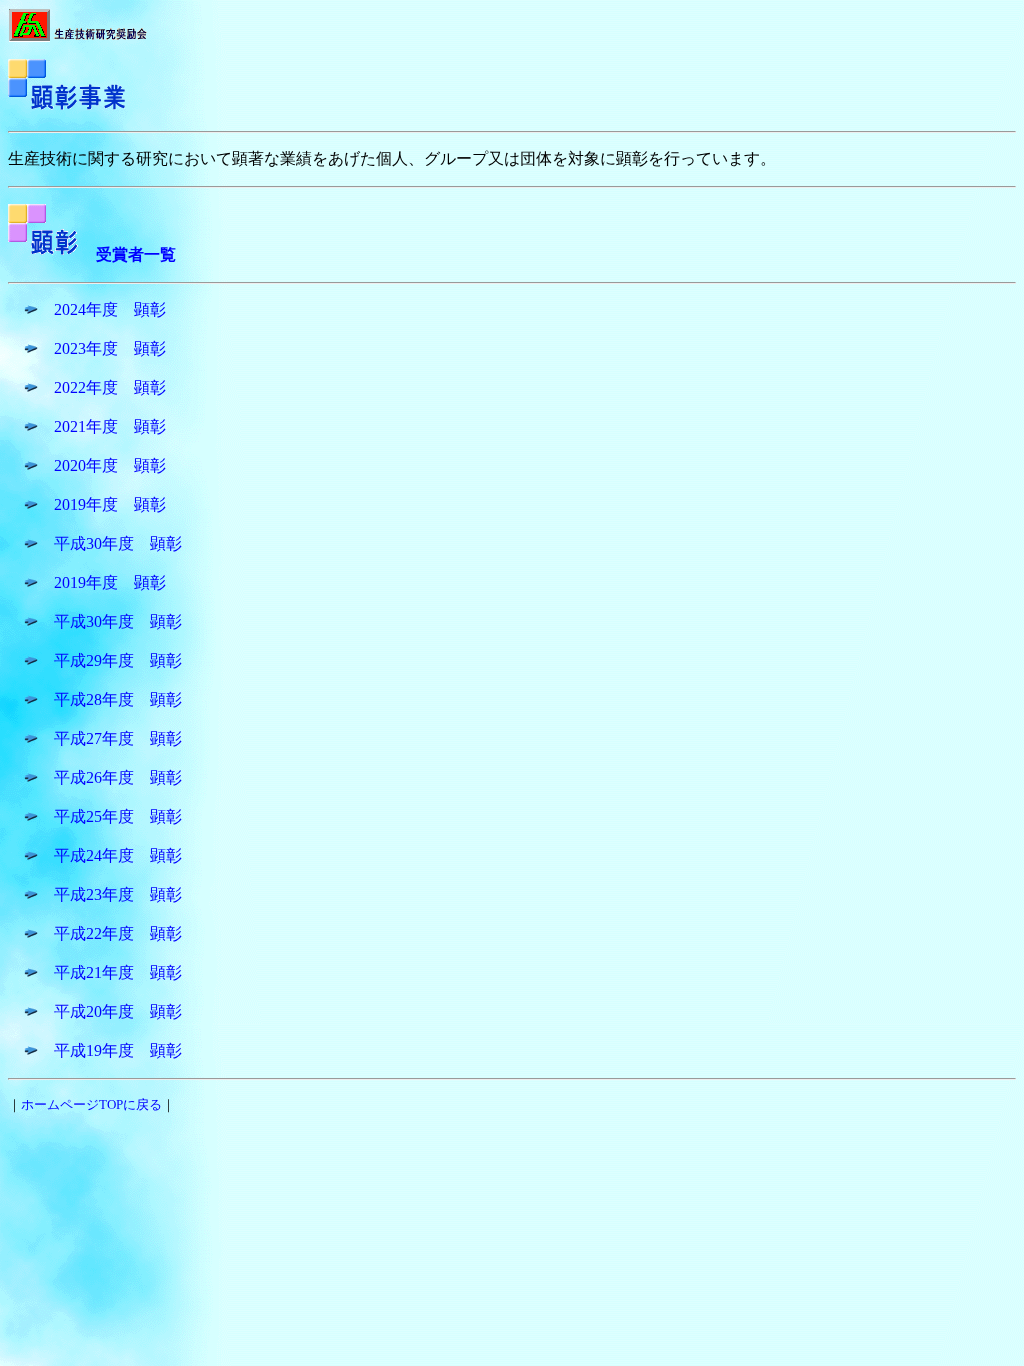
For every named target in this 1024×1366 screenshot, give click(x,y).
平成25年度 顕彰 (118, 816)
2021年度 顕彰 (110, 426)
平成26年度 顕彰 (118, 777)
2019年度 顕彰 (110, 504)
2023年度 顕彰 (110, 348)
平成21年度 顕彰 (118, 972)
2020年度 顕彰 (110, 465)
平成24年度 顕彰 (118, 855)
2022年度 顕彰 (110, 387)
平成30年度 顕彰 (118, 543)
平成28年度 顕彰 (118, 699)
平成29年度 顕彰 (118, 660)
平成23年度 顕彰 (118, 894)
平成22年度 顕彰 (118, 933)
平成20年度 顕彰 (118, 1011)
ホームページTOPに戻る (91, 1104)
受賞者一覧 (136, 254)
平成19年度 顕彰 (118, 1050)
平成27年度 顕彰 (118, 738)
